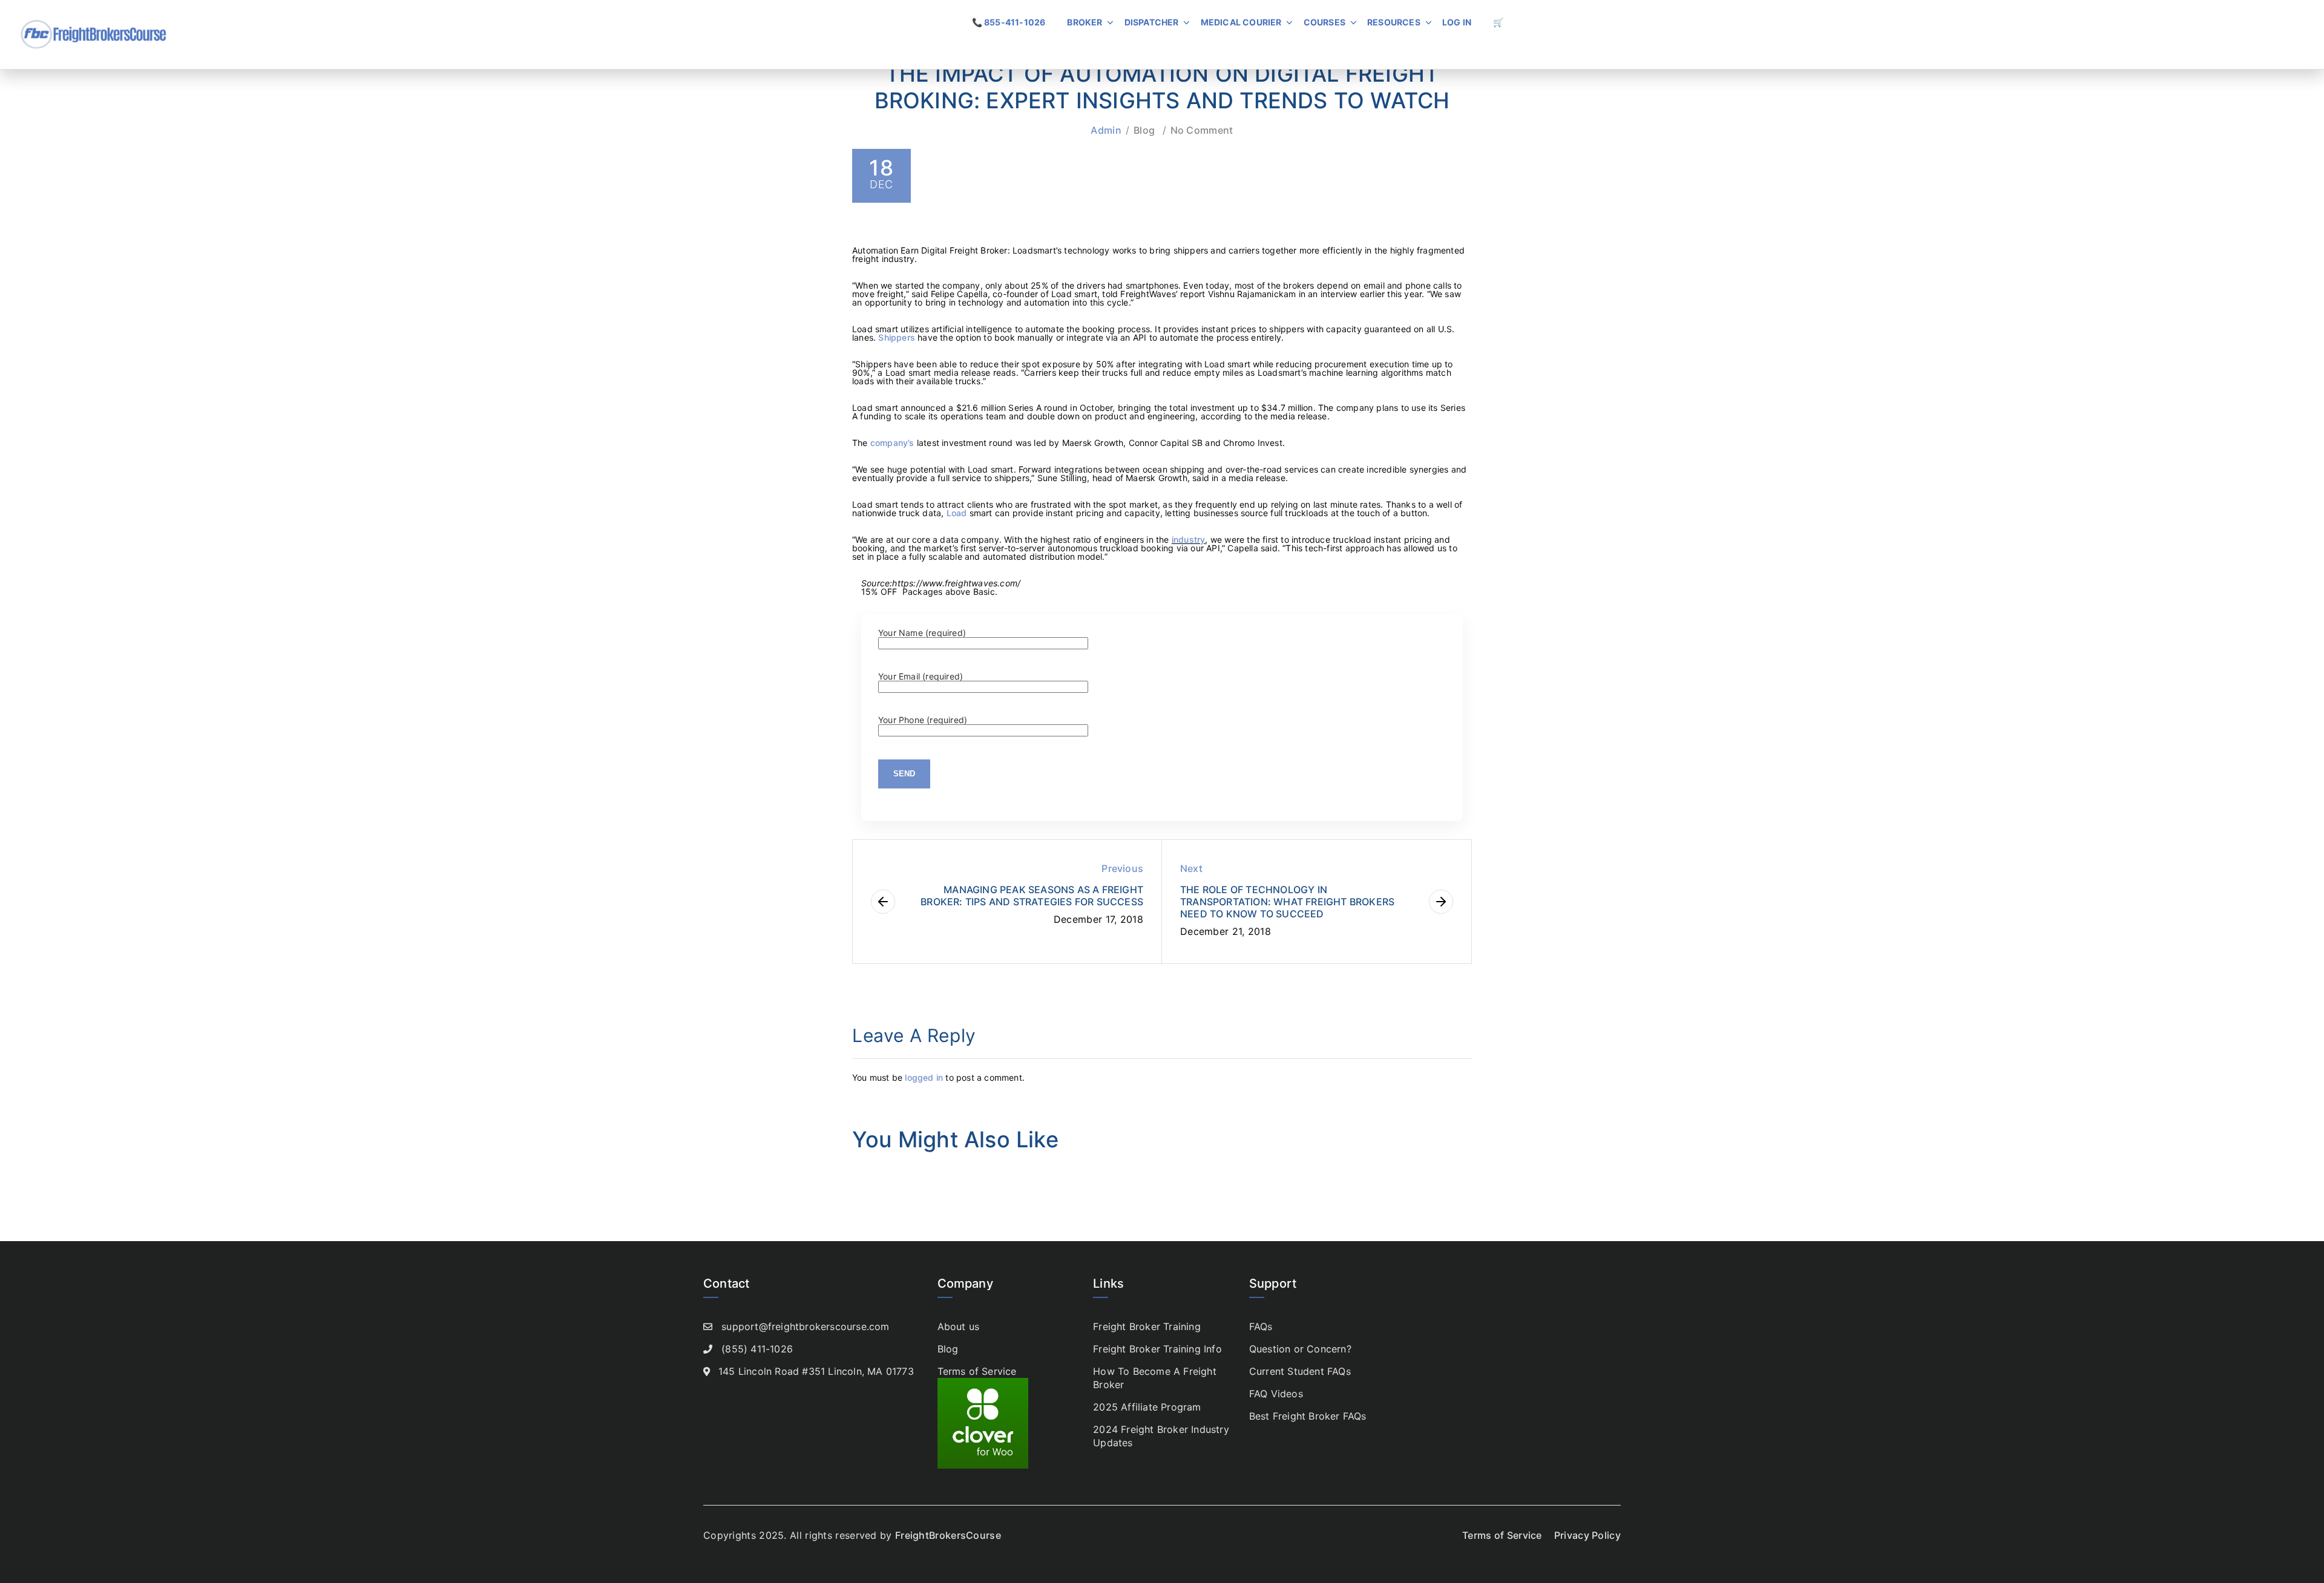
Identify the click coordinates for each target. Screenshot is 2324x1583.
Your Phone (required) (923, 720)
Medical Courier (1241, 22)
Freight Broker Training (1147, 1326)
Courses (1324, 22)
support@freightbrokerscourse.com (805, 1326)
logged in (924, 1077)
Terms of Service (977, 1371)
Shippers (897, 337)
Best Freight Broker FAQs (1308, 1416)
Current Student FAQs (1300, 1371)
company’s (892, 443)
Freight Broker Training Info (1157, 1349)
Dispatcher (1152, 22)
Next (1191, 868)
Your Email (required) (921, 677)
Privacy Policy (1587, 1535)
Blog (1144, 130)
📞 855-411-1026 (1009, 22)
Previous (1122, 868)
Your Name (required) (922, 633)
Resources (1394, 22)
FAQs (1261, 1326)
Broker (1085, 22)
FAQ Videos (1276, 1394)
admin (1106, 130)
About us (959, 1326)
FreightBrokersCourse (948, 1535)
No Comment (1202, 130)
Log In (1457, 22)
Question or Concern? (1300, 1349)
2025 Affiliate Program (1147, 1407)
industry (1189, 539)
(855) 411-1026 (757, 1349)
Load (957, 513)
